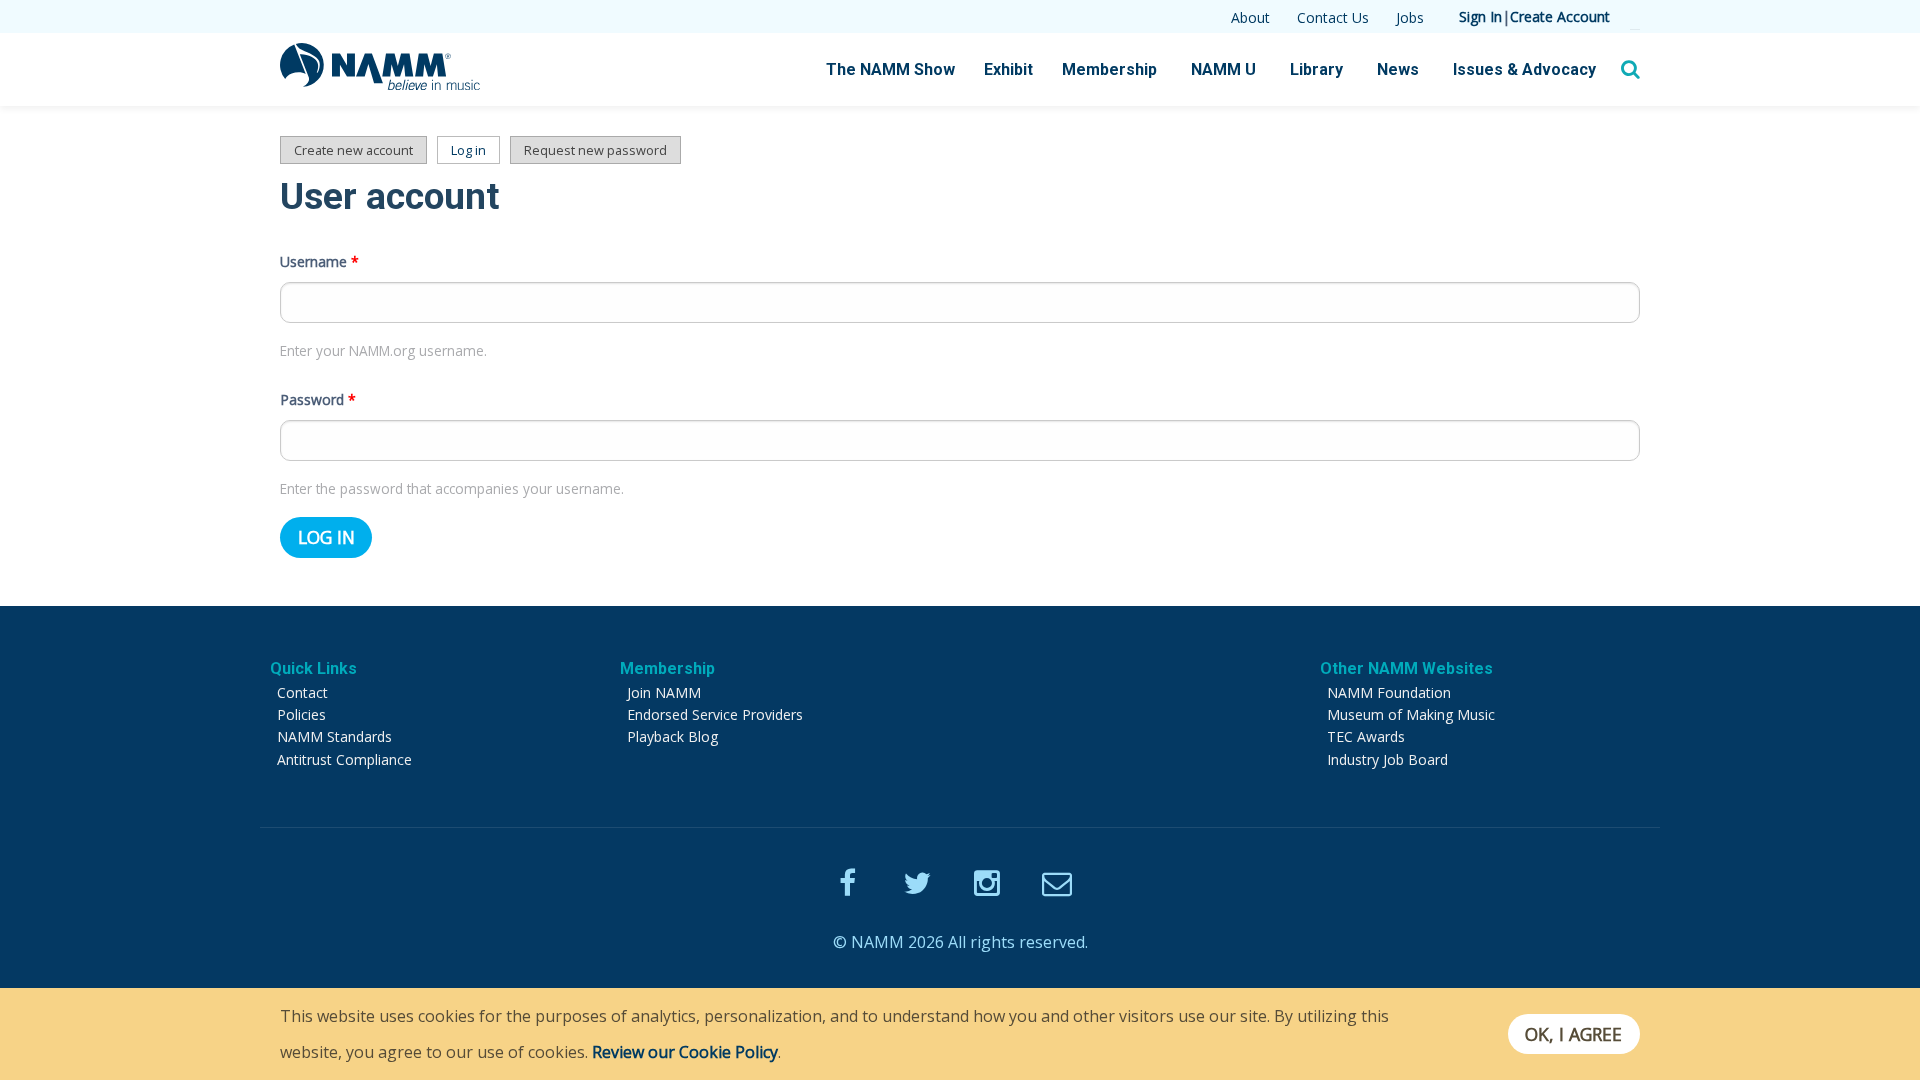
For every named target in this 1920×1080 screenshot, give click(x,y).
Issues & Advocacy (1524, 69)
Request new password (595, 150)
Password (318, 399)
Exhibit (1008, 69)
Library (1316, 69)
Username (319, 261)
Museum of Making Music (1411, 714)
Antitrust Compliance (344, 759)
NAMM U (1223, 69)
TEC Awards (1366, 736)
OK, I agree (1573, 1034)
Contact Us (1333, 17)
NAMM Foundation (1389, 692)
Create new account (353, 150)
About (1250, 17)
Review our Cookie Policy (685, 1052)
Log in (475, 150)
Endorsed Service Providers (715, 714)
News (1398, 69)
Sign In (1480, 16)
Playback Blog (672, 736)
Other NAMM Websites (1406, 668)
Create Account (1560, 16)
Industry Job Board (1387, 759)
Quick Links (313, 668)
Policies (301, 714)
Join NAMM (664, 692)
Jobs (1410, 17)
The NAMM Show (890, 69)
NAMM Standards (334, 736)
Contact (302, 692)
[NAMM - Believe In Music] (380, 84)
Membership (1109, 69)
